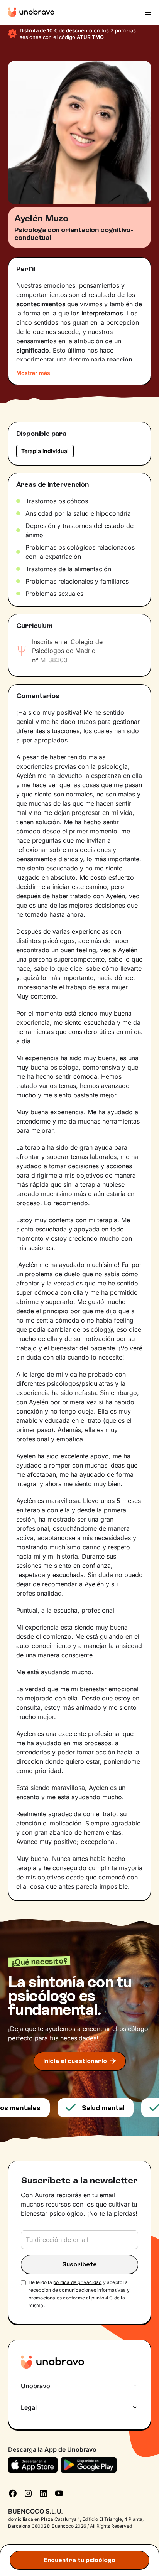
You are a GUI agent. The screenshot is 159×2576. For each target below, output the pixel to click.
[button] (147, 12)
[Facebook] (13, 2493)
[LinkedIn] (44, 2493)
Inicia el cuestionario (75, 2061)
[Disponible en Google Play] (89, 2465)
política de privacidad (77, 2282)
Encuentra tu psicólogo (79, 2560)
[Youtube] (59, 2493)
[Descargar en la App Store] (33, 2465)
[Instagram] (28, 2493)
